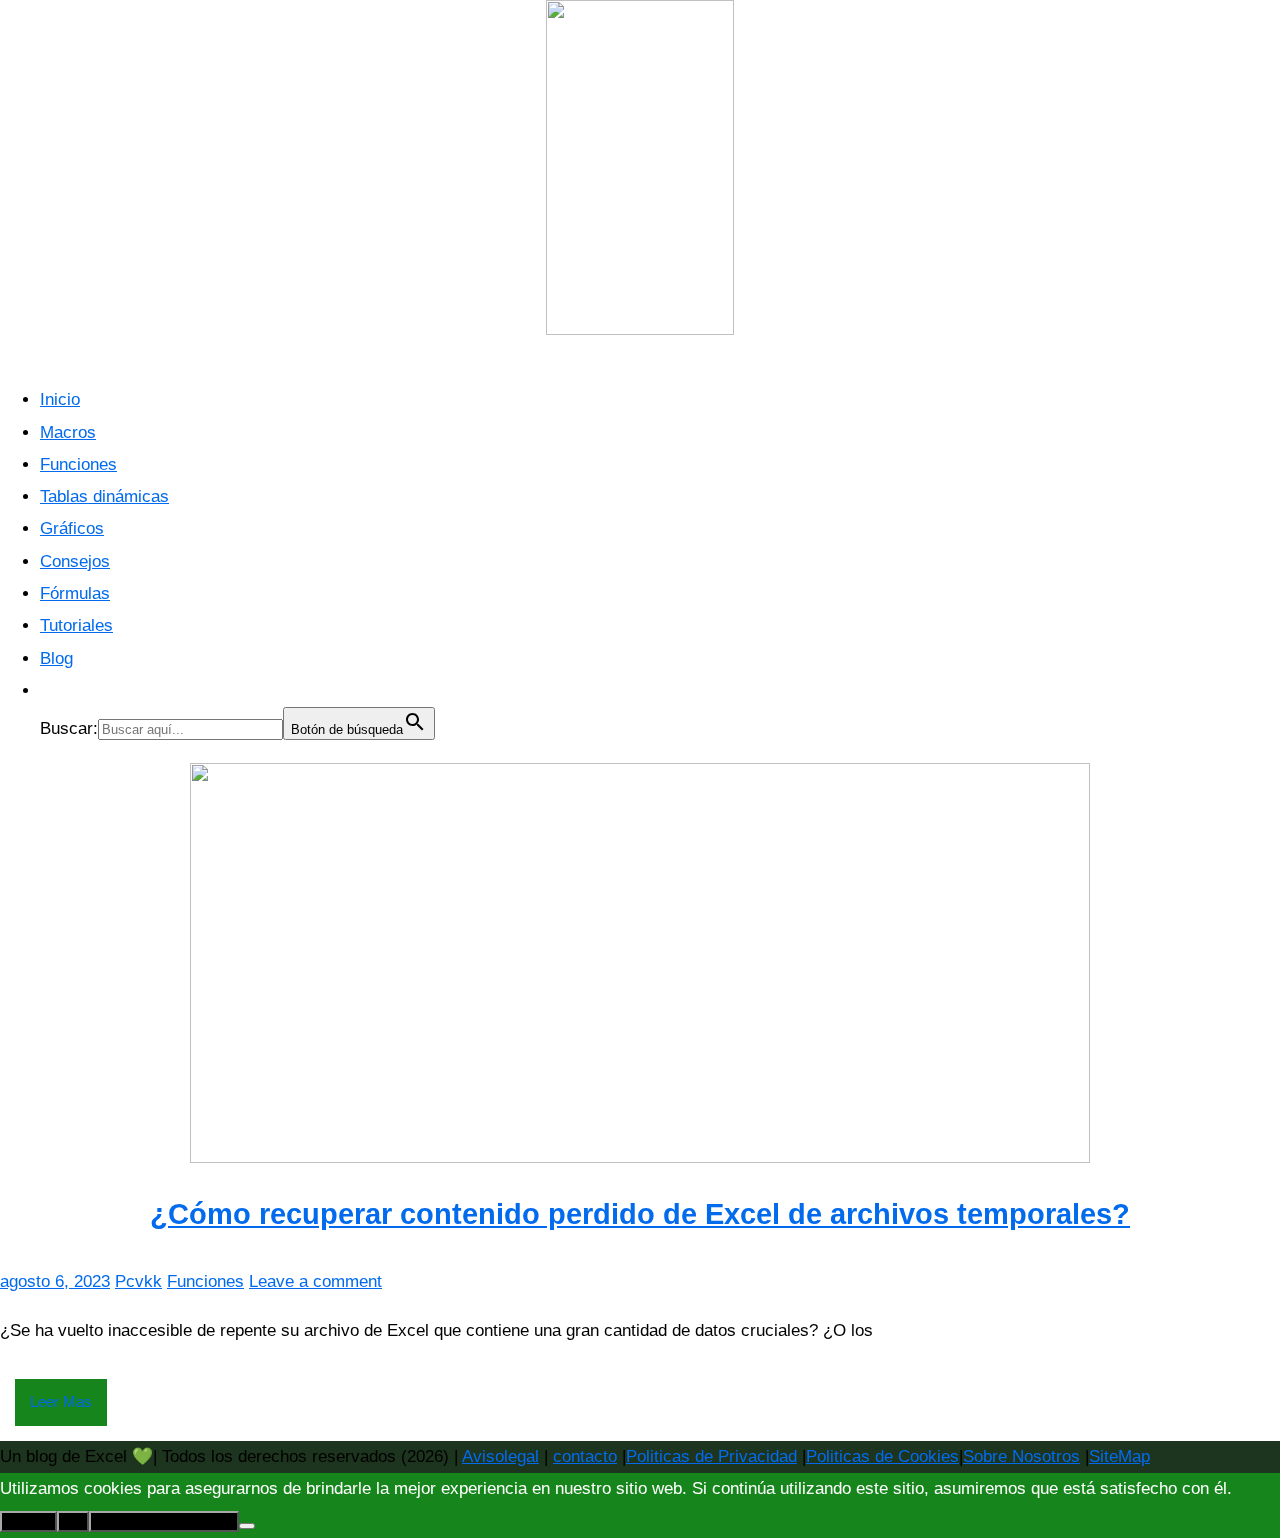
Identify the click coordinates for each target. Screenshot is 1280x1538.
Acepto (28, 1521)
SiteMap (1119, 1456)
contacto (585, 1456)
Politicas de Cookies (882, 1456)
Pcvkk (138, 1281)
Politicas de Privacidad (711, 1456)
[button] (50, 690)
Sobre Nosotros (1021, 1456)
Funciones (78, 464)
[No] (247, 1526)
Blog (56, 658)
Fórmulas (75, 593)
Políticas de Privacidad (164, 1521)
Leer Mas (61, 1401)
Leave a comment (315, 1281)
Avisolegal (500, 1456)
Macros (68, 432)
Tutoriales (76, 625)
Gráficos (72, 528)
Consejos (75, 561)
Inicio (60, 399)
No (73, 1521)
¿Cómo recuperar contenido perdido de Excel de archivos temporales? (640, 1214)
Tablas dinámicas (104, 496)
